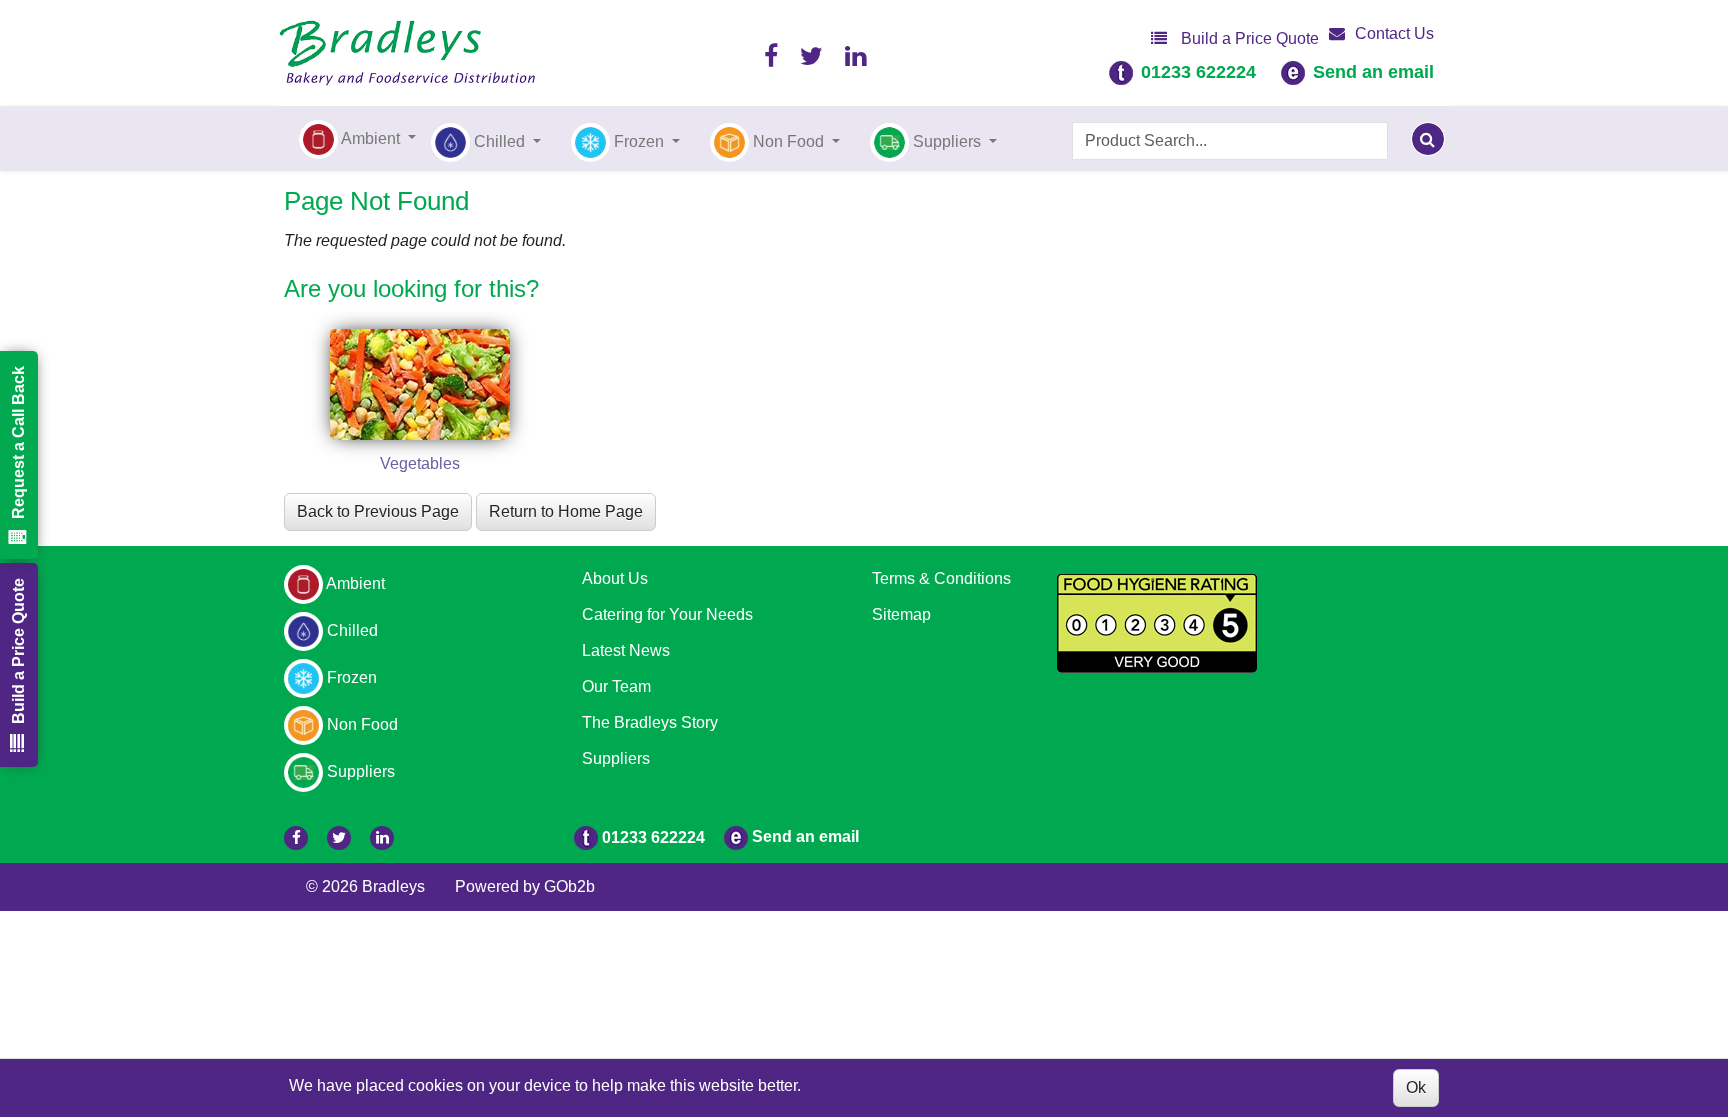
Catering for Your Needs (667, 614)
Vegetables (420, 463)
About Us (615, 578)
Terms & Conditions (941, 578)
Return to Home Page (566, 511)
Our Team (616, 686)
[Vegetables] (420, 384)
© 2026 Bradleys (365, 886)
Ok (1416, 1087)
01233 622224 (1198, 72)
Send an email (1373, 72)
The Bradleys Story (650, 722)
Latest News (626, 650)
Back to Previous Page (378, 511)
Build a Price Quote (1248, 38)
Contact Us (1394, 33)
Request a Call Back (18, 442)
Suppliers (616, 758)
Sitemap (901, 614)
